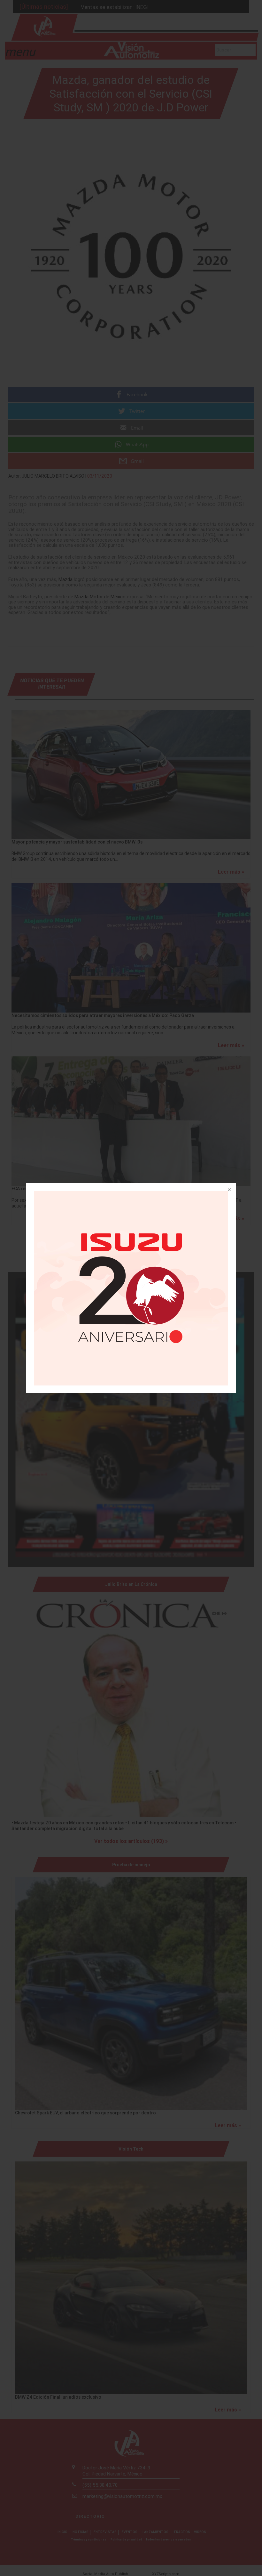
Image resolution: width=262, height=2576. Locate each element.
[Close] (229, 1190)
